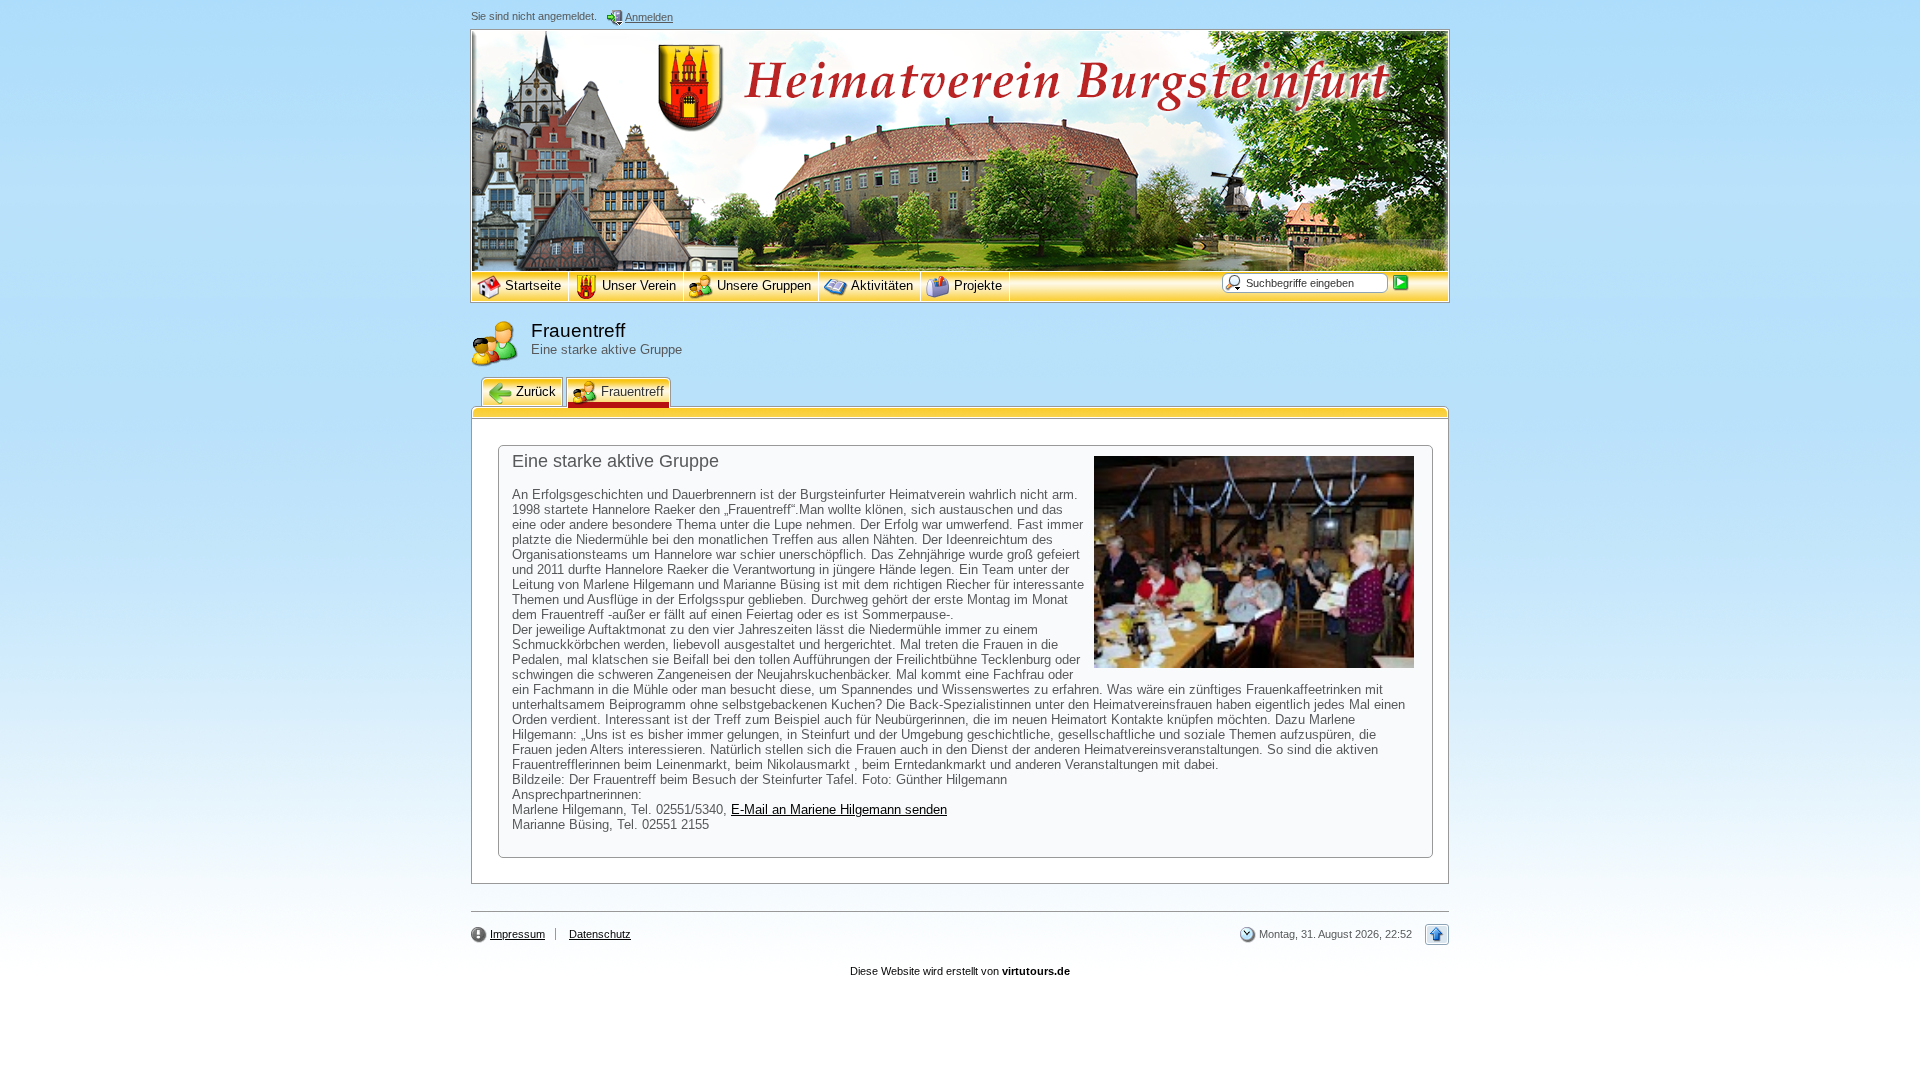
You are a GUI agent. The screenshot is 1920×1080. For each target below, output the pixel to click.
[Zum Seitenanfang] (1437, 934)
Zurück (534, 391)
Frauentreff (630, 391)
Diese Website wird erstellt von (960, 971)
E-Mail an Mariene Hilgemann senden (839, 809)
